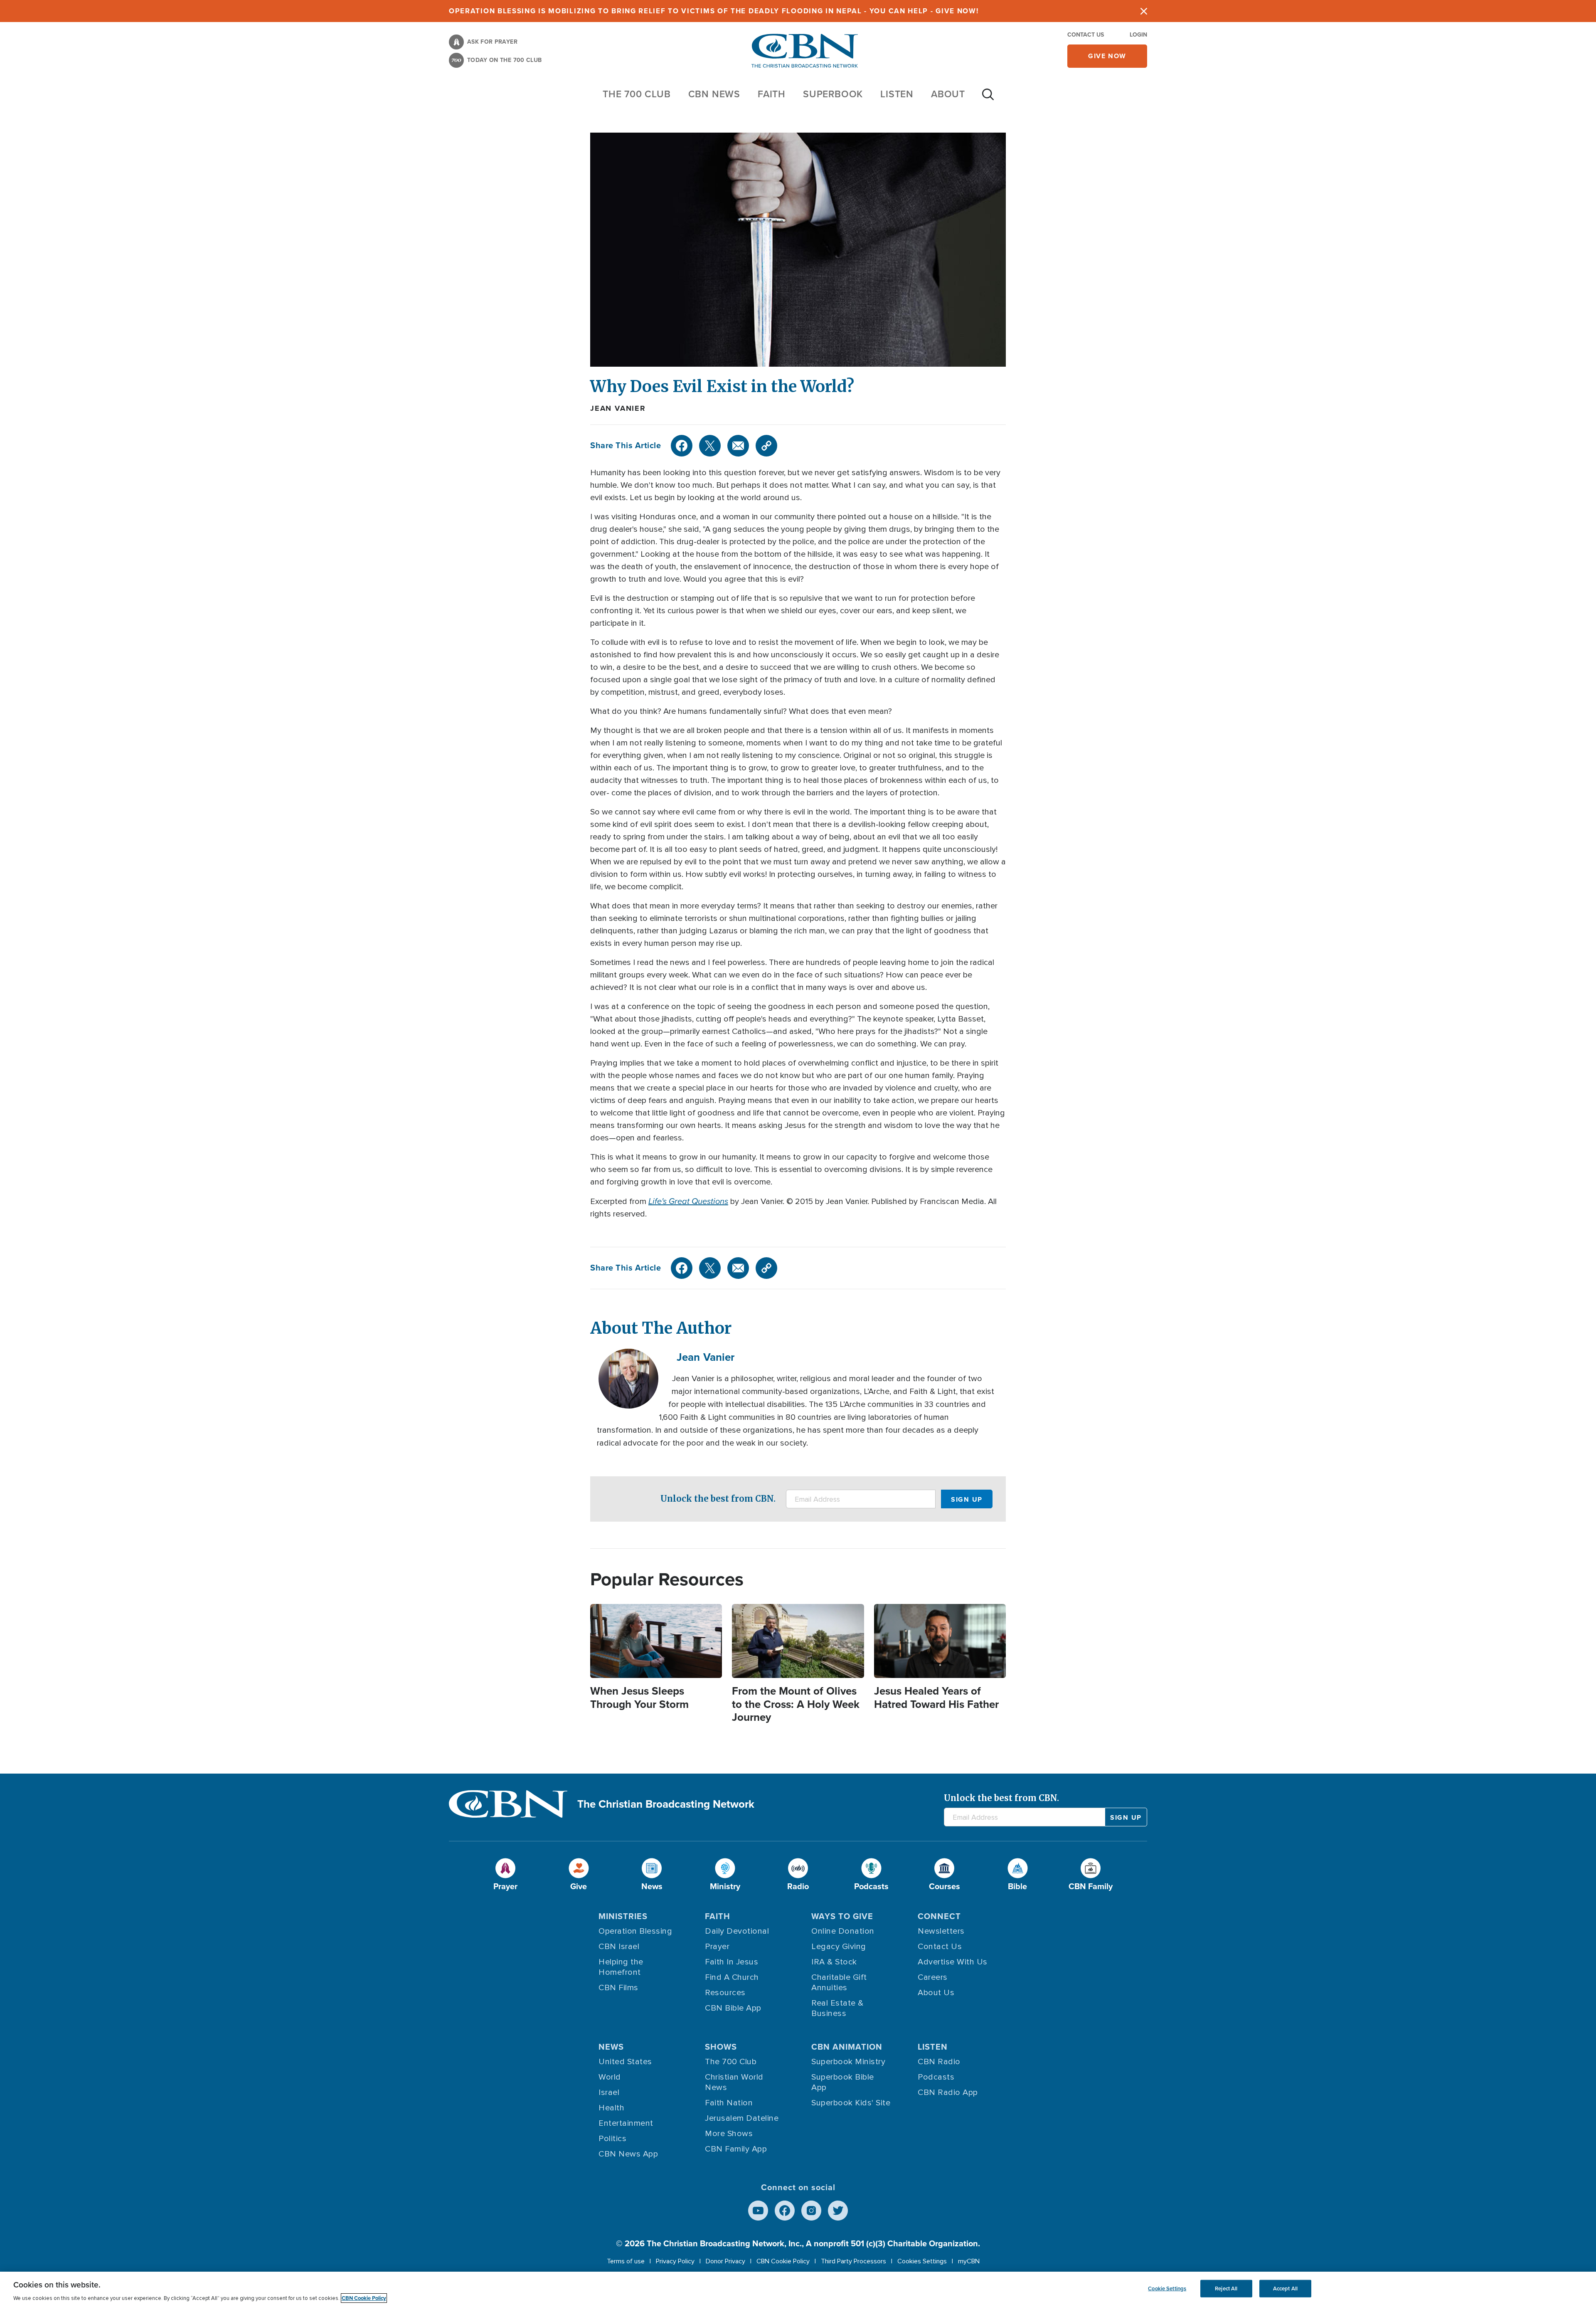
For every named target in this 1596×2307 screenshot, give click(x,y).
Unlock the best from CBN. (718, 1499)
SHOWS (721, 2047)
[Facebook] (682, 446)
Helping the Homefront (621, 1967)
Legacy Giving (839, 1947)
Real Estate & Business (837, 2008)
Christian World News (734, 2082)
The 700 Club (637, 94)
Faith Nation (729, 2103)
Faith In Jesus (731, 1962)
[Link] (766, 446)
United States (625, 2062)
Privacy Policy (675, 2261)
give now (1107, 56)
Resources (725, 1993)
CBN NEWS (714, 94)
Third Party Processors (853, 2261)
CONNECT (939, 1916)
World (610, 2077)
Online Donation (843, 1931)
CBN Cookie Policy (783, 2261)
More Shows (729, 2134)
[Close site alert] (1144, 11)
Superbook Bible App (843, 2082)
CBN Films (618, 1988)
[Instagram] (811, 2211)
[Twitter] (710, 446)
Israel (609, 2092)
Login (1138, 35)
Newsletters (941, 1931)
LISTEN (897, 94)
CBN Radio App (948, 2092)
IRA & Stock (834, 1962)
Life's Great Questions (688, 1201)
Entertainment (626, 2123)
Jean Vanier (618, 408)
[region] (798, 2289)
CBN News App (628, 2154)
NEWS (611, 2047)
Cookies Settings (922, 2261)
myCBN (969, 2261)
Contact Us (1086, 35)
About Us (936, 1993)
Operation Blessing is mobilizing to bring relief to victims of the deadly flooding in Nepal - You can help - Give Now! (714, 11)
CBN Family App (736, 2149)
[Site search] (988, 99)
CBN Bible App (733, 2008)
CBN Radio (939, 2062)
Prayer (717, 1947)
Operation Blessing (635, 1931)
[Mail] (738, 446)
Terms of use (626, 2261)
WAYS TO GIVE (842, 1916)
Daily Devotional (737, 1931)
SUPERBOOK (833, 94)
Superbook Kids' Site (851, 2103)
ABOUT (948, 94)
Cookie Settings (1167, 2288)
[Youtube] (758, 2211)
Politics (612, 2139)
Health (611, 2108)
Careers (933, 1977)
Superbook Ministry (848, 2062)
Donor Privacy (725, 2261)
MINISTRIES (623, 1916)
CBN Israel (619, 1947)
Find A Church (732, 1977)
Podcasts (936, 2077)
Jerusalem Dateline (742, 2118)
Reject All (1226, 2288)
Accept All (1285, 2288)
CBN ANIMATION (847, 2047)
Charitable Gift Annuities (839, 1983)
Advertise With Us (953, 1962)
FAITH (772, 94)
